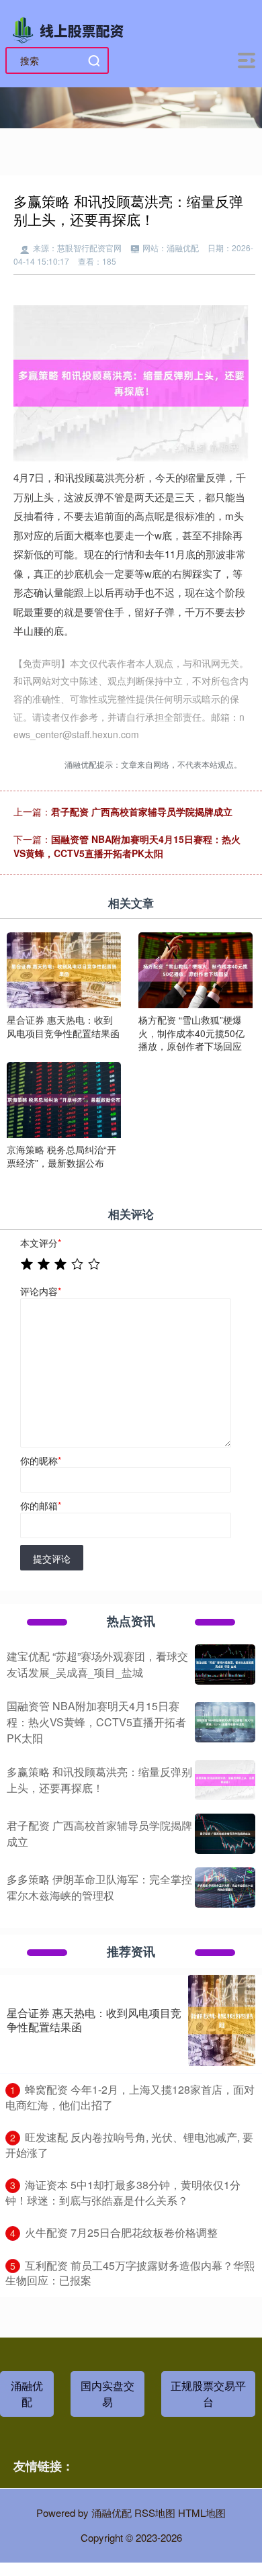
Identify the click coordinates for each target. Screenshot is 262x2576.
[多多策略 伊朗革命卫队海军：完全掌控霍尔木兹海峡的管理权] (225, 1887)
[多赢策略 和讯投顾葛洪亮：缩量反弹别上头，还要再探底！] (225, 1780)
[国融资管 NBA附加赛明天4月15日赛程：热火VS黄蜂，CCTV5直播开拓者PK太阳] (225, 1722)
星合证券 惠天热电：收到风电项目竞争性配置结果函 (94, 2020)
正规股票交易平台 (208, 2394)
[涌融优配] (71, 29)
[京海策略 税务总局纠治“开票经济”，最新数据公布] (64, 1098)
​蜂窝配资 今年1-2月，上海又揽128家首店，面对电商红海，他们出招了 (130, 2097)
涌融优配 (27, 2394)
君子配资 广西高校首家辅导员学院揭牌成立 (142, 811)
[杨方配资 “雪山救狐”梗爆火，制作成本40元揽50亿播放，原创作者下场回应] (195, 969)
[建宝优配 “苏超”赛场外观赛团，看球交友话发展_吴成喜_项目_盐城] (225, 1664)
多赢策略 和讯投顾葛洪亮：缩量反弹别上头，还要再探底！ (99, 1780)
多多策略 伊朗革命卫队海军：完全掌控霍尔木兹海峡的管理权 (99, 1887)
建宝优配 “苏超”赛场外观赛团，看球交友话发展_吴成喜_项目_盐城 (97, 1664)
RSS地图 (155, 2513)
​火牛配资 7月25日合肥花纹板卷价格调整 (121, 2232)
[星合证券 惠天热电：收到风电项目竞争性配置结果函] (64, 969)
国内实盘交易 (107, 2394)
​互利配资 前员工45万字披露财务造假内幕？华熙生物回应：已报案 (130, 2273)
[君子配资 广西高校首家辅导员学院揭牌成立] (225, 1834)
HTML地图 (202, 2513)
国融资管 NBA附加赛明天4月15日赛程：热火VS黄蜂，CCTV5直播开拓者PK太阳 (127, 846)
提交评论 (52, 1558)
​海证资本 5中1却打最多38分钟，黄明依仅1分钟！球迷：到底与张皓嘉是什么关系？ (123, 2192)
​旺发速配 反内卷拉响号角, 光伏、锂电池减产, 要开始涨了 (129, 2145)
